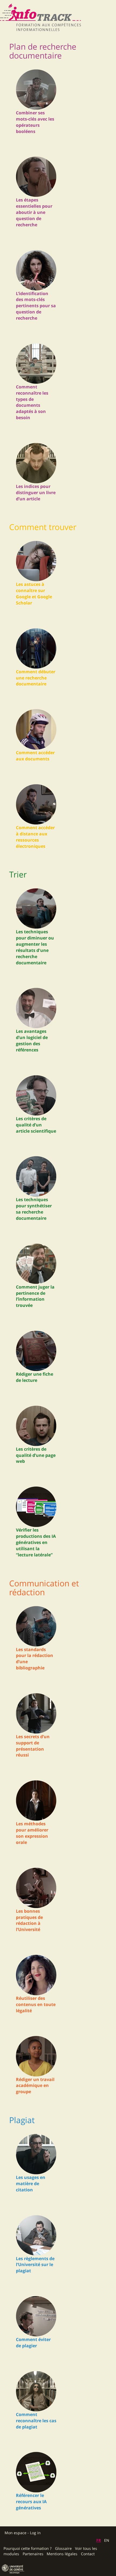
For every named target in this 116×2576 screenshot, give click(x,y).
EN (107, 2540)
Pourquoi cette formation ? (28, 2548)
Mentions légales (62, 2554)
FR (99, 2540)
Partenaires (33, 2554)
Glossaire (63, 2548)
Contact (88, 2554)
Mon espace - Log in (23, 2533)
